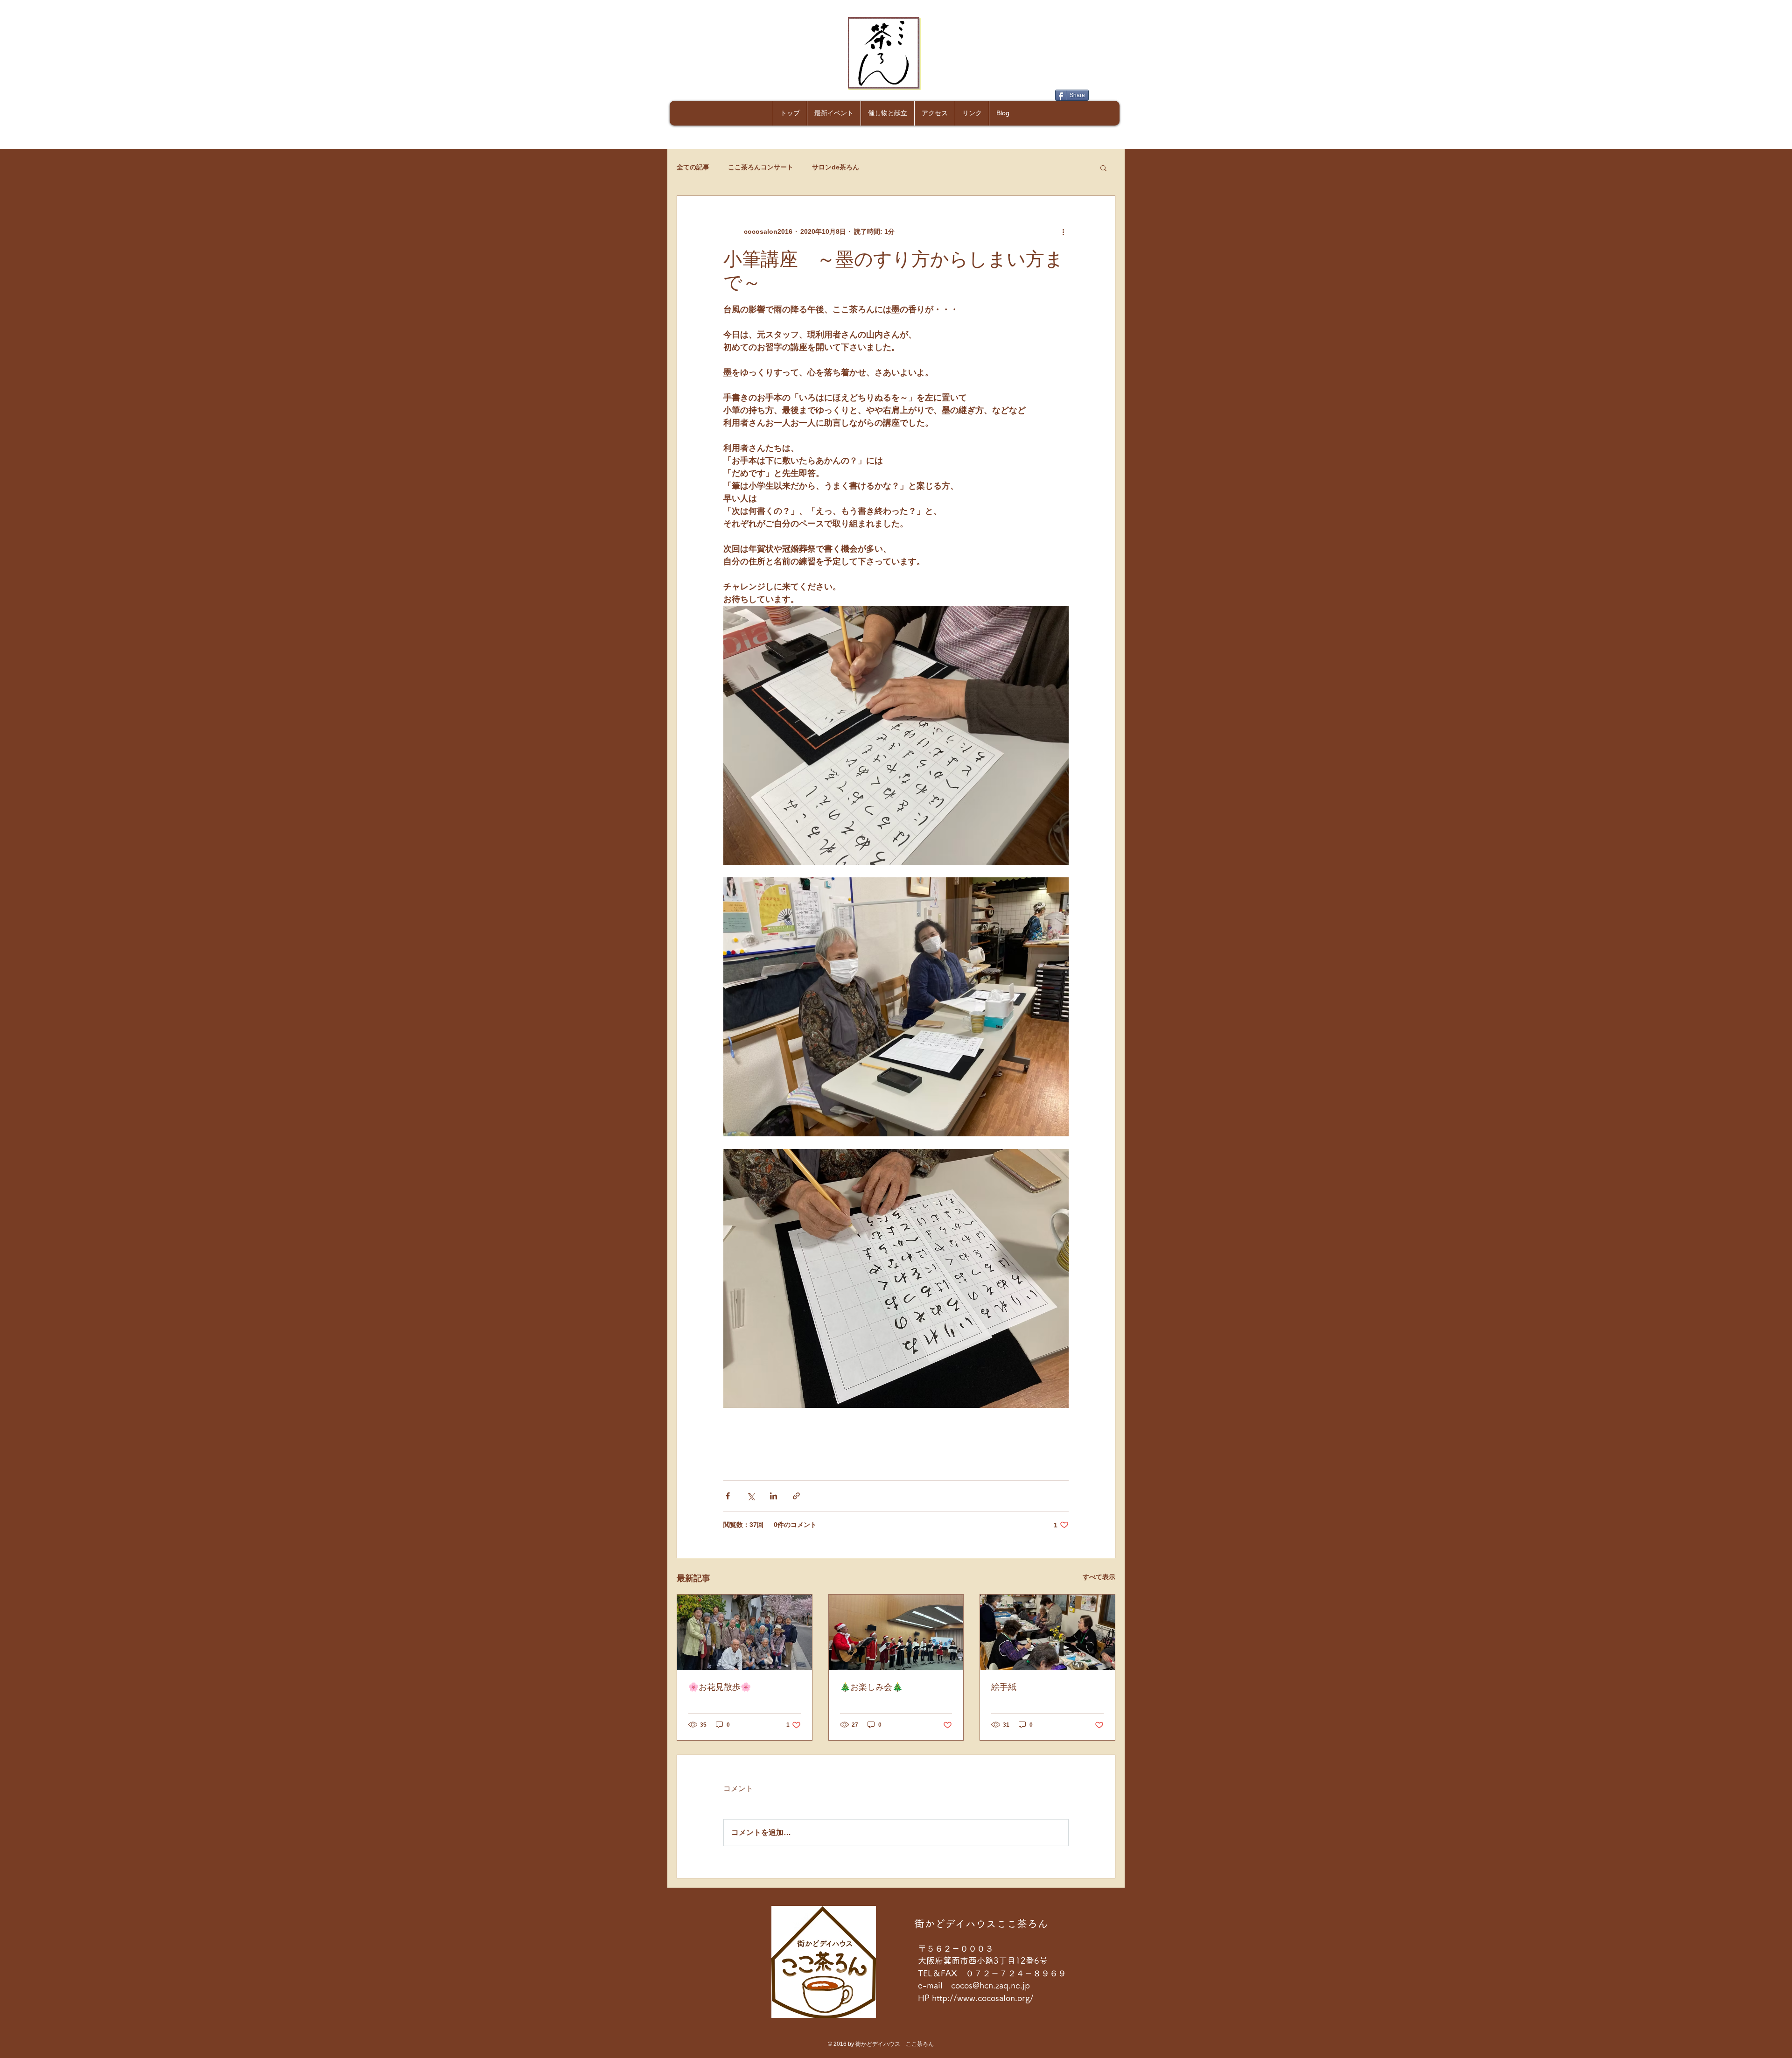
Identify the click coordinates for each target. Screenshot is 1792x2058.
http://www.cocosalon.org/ (984, 1998)
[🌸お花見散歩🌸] (745, 1632)
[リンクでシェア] (796, 1496)
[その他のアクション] (1063, 231)
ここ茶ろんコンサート (761, 167)
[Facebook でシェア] (728, 1496)
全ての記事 (693, 167)
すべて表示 (1099, 1577)
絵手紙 (1004, 1687)
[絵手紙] (1047, 1632)
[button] (1103, 168)
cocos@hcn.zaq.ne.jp (990, 1985)
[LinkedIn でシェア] (773, 1496)
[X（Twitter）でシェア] (751, 1496)
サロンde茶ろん (836, 167)
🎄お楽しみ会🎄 (871, 1687)
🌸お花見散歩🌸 (720, 1687)
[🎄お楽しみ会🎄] (896, 1632)
